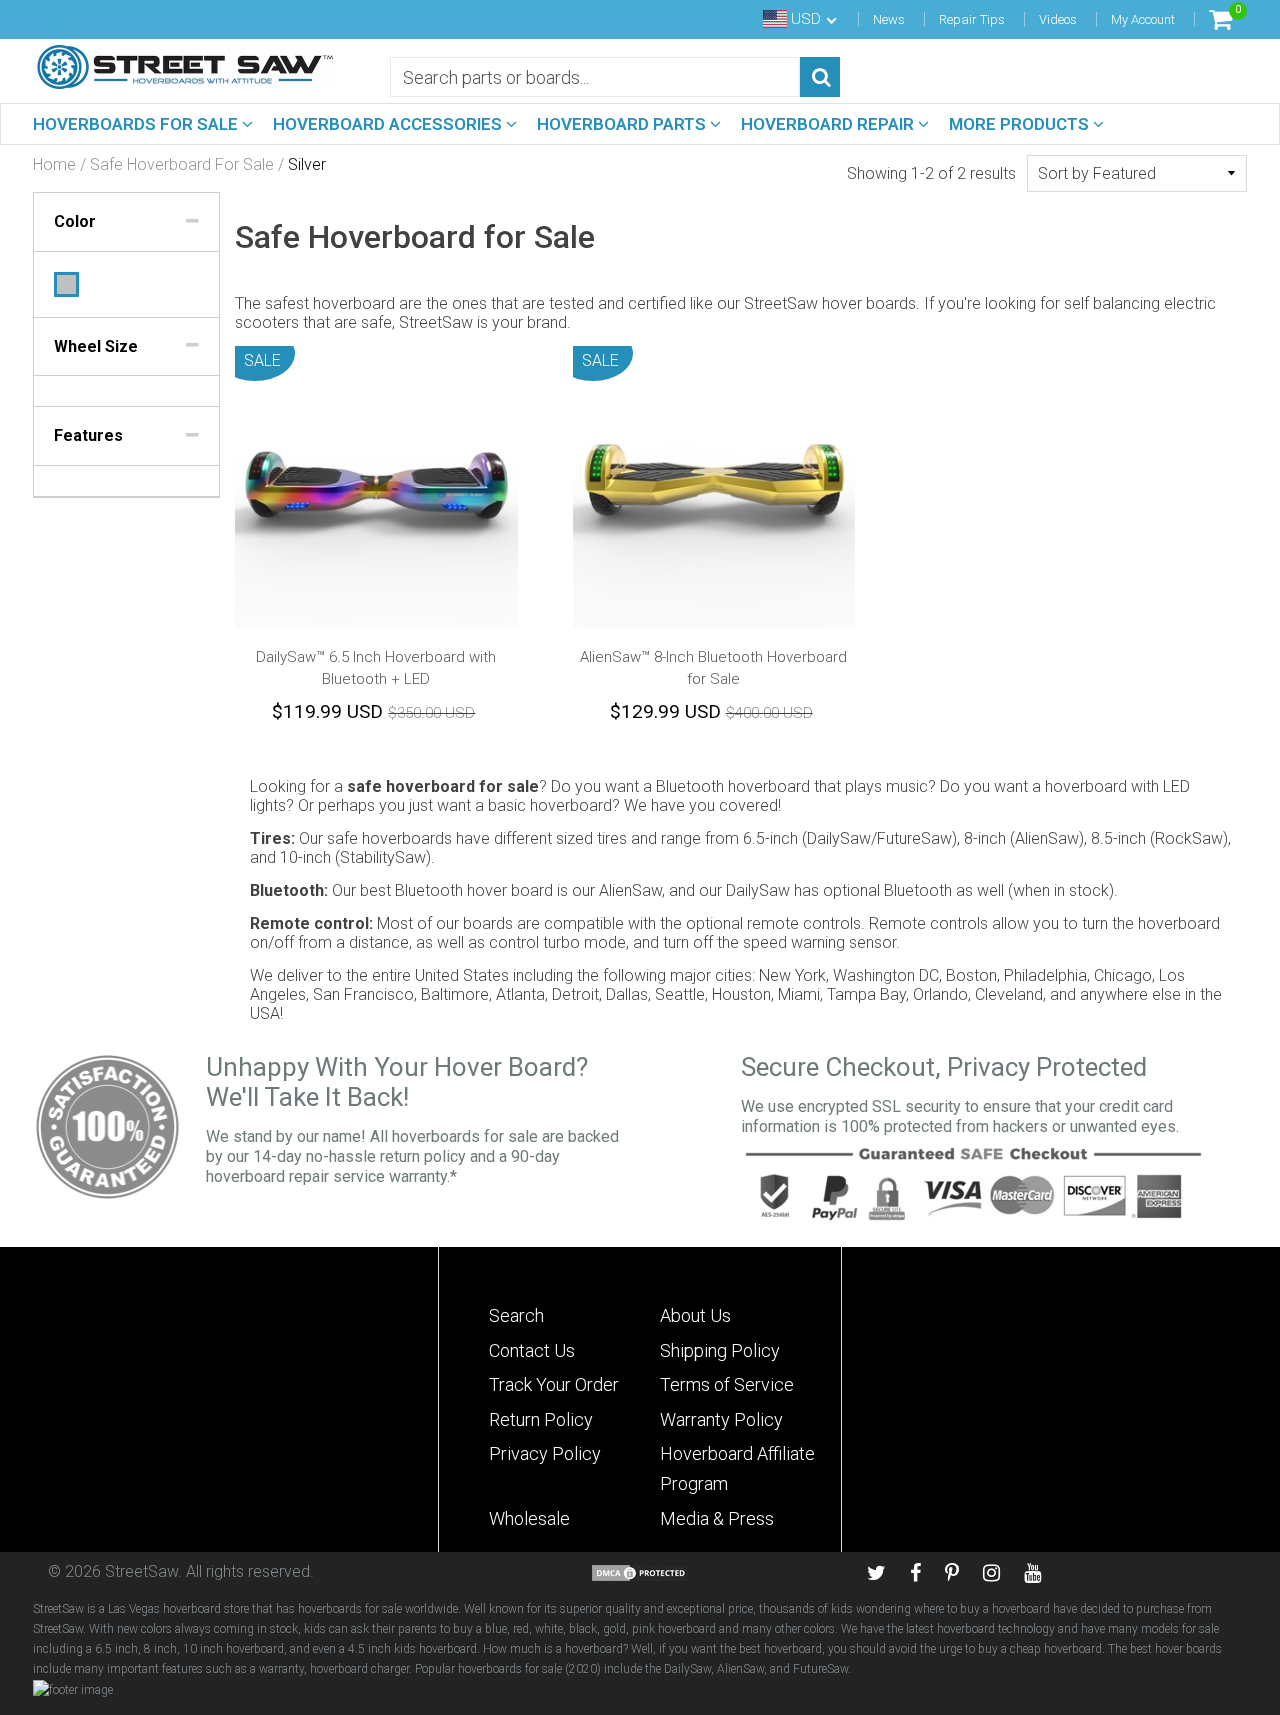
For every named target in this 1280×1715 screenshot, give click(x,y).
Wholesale (529, 1518)
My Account (1143, 19)
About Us (695, 1315)
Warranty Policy (721, 1419)
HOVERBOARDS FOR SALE (137, 124)
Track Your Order (554, 1384)
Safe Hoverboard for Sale (182, 164)
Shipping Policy (720, 1350)
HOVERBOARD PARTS (623, 124)
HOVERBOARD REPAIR (829, 124)
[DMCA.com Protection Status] (640, 1571)
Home (54, 164)
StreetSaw (141, 1571)
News (889, 19)
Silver (66, 284)
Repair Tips (972, 19)
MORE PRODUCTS (1021, 124)
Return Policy (541, 1419)
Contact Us (532, 1350)
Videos (1058, 19)
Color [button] (75, 221)
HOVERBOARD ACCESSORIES (389, 124)
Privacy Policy (545, 1453)
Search (516, 1315)
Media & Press (717, 1518)
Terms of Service (727, 1384)
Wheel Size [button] (96, 346)
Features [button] (88, 435)
